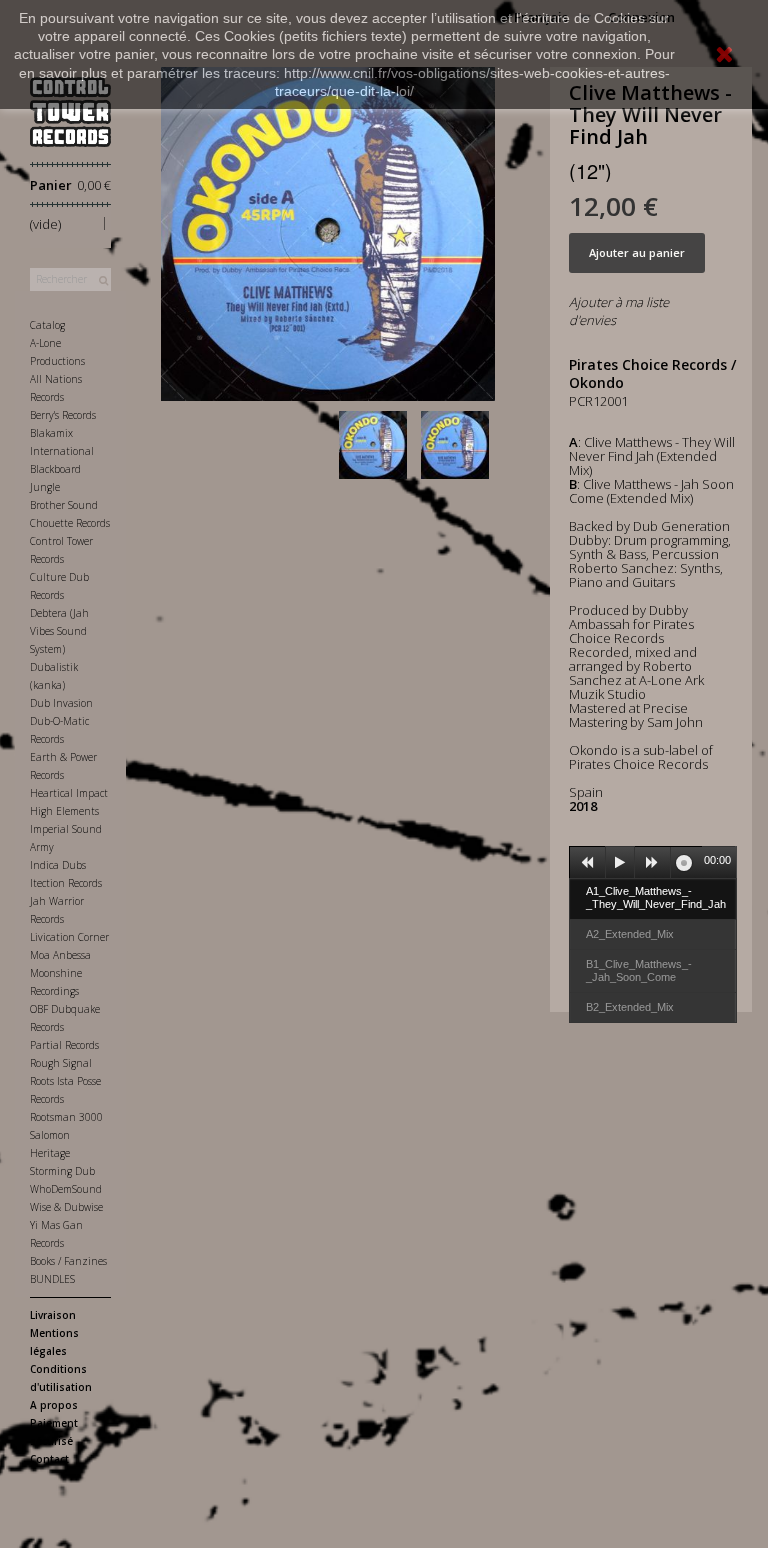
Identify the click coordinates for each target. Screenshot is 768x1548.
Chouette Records (70, 523)
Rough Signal (61, 1063)
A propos (54, 1405)
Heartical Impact (69, 793)
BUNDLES (52, 1279)
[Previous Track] (588, 863)
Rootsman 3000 (66, 1117)
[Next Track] (653, 863)
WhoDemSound (66, 1189)
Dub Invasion (61, 703)
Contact (49, 1459)
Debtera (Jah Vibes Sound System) (59, 631)
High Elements (64, 811)
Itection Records (66, 883)
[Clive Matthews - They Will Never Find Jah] (377, 445)
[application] (653, 862)
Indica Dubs (58, 865)
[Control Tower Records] (70, 112)
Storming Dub (62, 1171)
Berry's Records (63, 415)
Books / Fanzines (68, 1261)
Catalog (47, 325)
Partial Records (64, 1045)
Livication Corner (69, 937)
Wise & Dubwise (66, 1207)
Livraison (53, 1315)
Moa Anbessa (60, 955)
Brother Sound (64, 505)
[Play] (620, 863)
